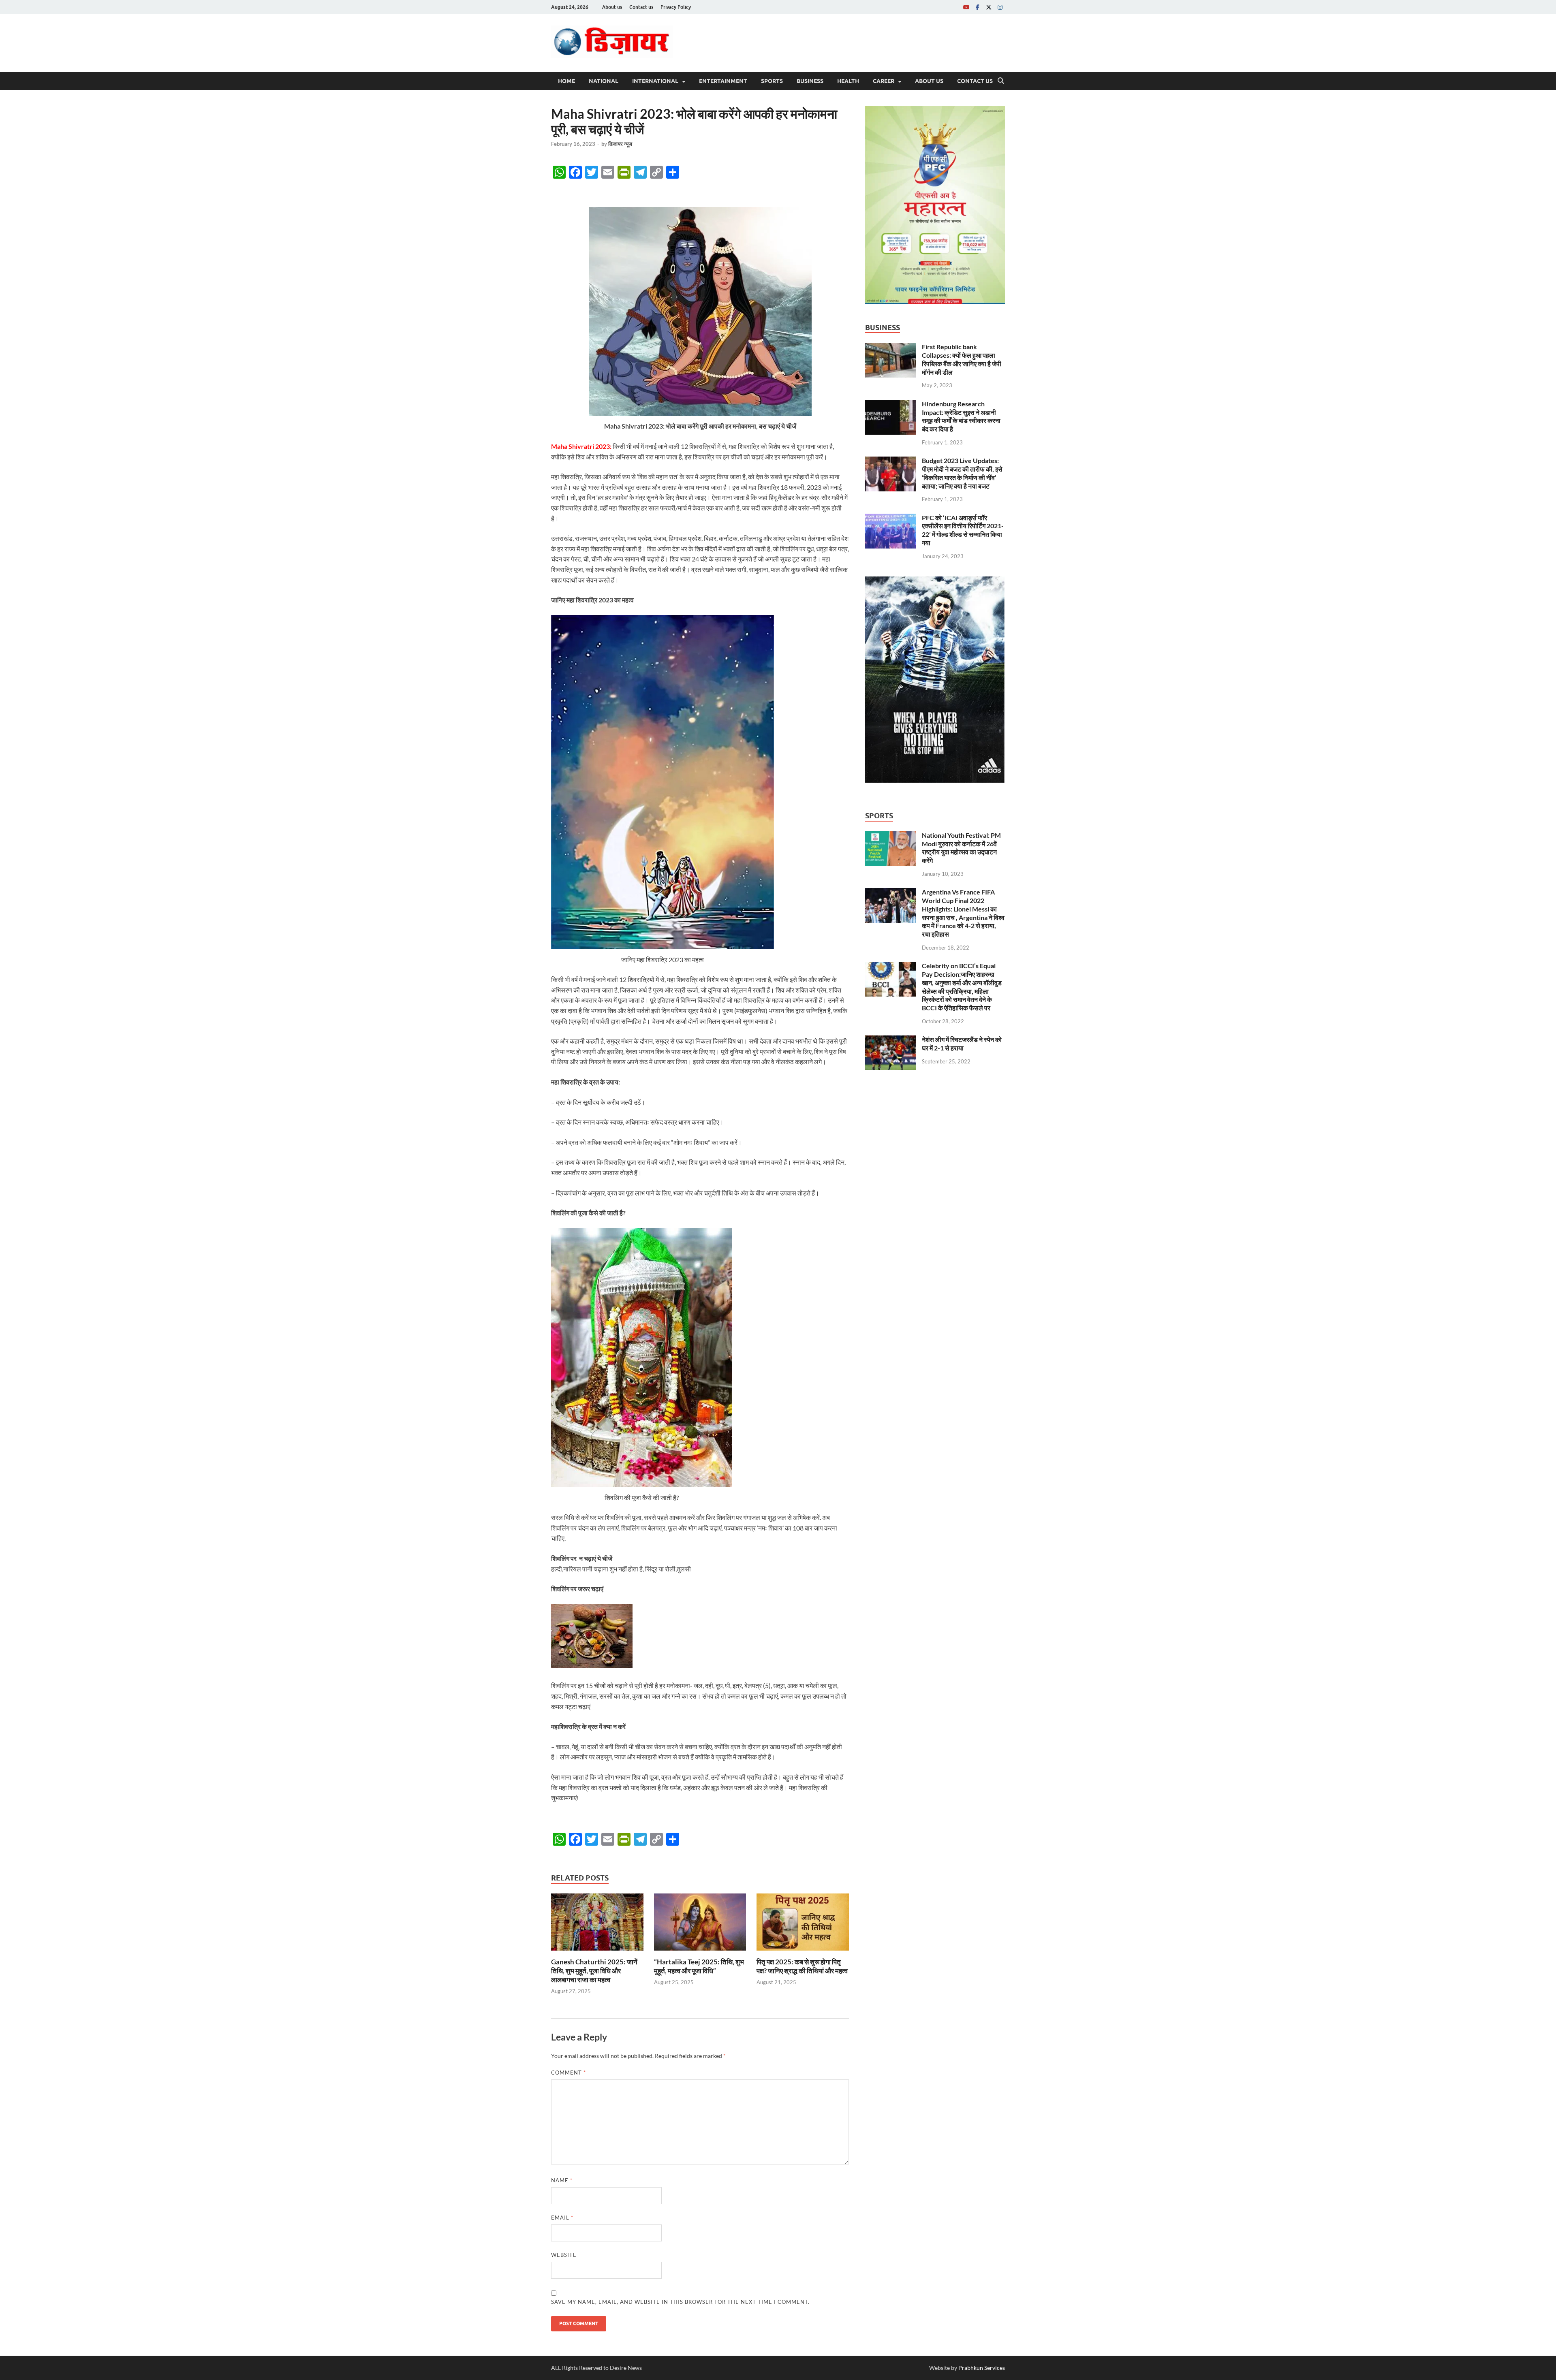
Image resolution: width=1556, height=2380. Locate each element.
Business (810, 81)
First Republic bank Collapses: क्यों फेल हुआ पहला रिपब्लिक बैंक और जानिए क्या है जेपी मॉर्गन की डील (962, 359)
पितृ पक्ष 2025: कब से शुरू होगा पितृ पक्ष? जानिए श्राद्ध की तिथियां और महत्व (802, 1966)
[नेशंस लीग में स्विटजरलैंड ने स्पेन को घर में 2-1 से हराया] (890, 1040)
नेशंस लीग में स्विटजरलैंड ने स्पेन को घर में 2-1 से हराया (962, 1044)
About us (612, 7)
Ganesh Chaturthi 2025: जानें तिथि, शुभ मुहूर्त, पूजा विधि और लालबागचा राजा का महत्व (594, 1971)
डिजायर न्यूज (620, 144)
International (655, 81)
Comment (569, 2073)
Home (566, 81)
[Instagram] (1000, 7)
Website (564, 2255)
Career (884, 81)
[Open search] (1001, 81)
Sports (772, 81)
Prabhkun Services (982, 2368)
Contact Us (975, 81)
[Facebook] (977, 7)
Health (848, 81)
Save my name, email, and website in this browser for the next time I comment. (680, 2302)
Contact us (641, 7)
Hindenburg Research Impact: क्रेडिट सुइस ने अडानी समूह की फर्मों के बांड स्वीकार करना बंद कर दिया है (961, 416)
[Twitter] (989, 7)
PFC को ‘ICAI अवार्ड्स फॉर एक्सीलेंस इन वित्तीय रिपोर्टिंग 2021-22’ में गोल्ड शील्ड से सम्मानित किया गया (963, 530)
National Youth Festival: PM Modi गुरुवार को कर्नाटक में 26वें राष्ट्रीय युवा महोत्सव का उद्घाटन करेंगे (961, 848)
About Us (929, 81)
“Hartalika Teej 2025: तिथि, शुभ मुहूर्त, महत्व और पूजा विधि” (699, 1966)
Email (562, 2218)
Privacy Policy (676, 7)
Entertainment (723, 81)
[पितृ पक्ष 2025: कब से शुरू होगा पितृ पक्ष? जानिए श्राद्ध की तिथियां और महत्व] (803, 1924)
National (604, 81)
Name (562, 2180)
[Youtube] (966, 7)
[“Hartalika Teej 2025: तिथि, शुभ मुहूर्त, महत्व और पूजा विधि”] (700, 1924)
